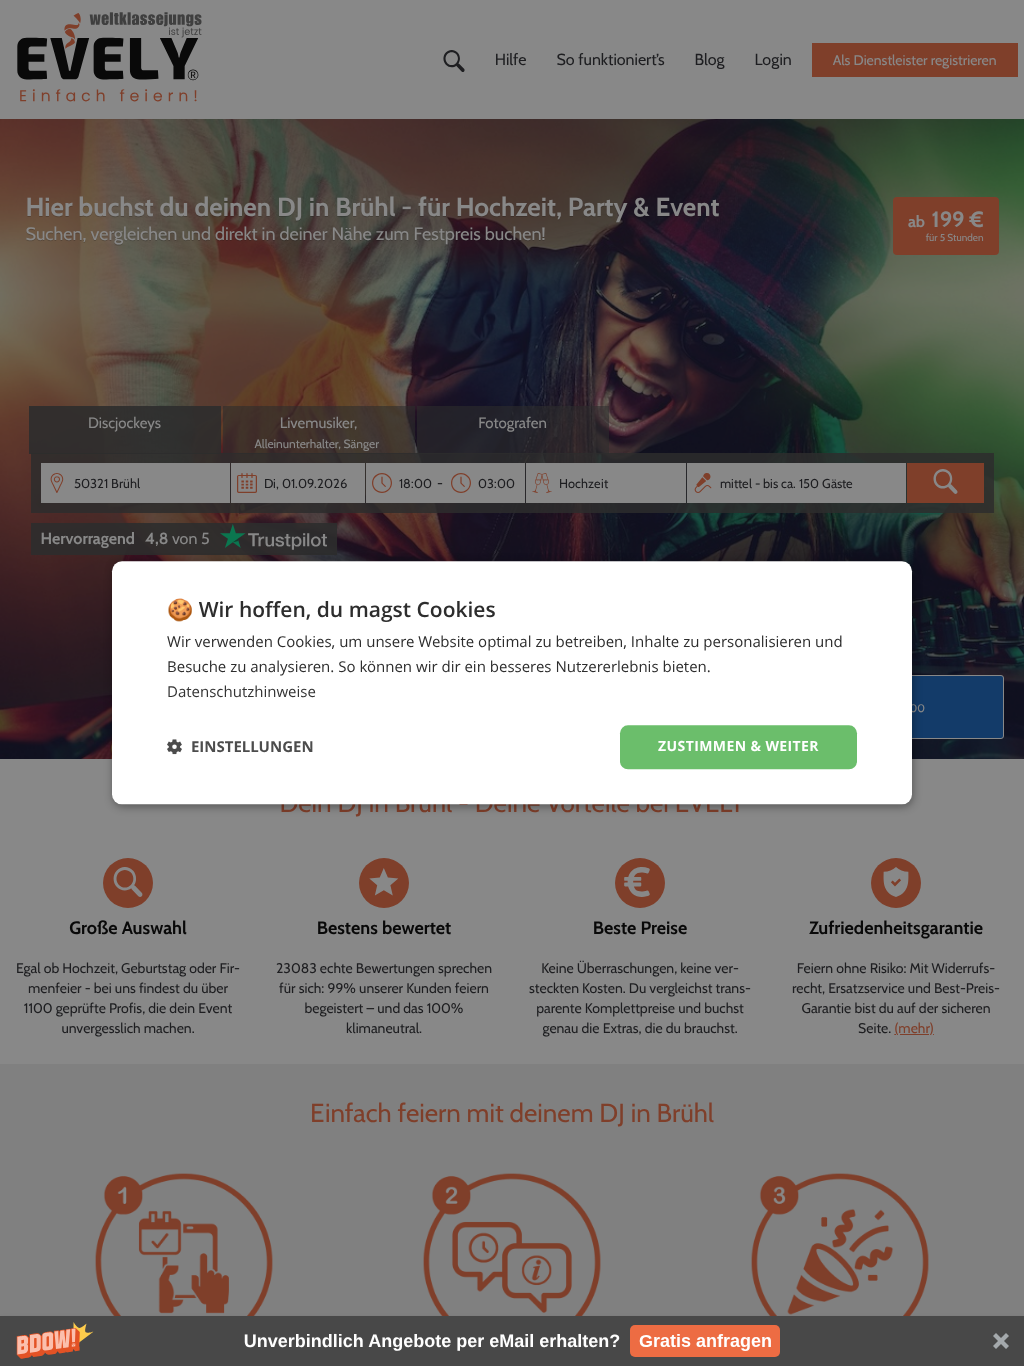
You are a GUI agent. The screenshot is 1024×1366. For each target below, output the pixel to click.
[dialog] (512, 682)
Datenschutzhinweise (241, 692)
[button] (512, 1341)
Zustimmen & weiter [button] (738, 746)
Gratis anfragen (705, 1341)
